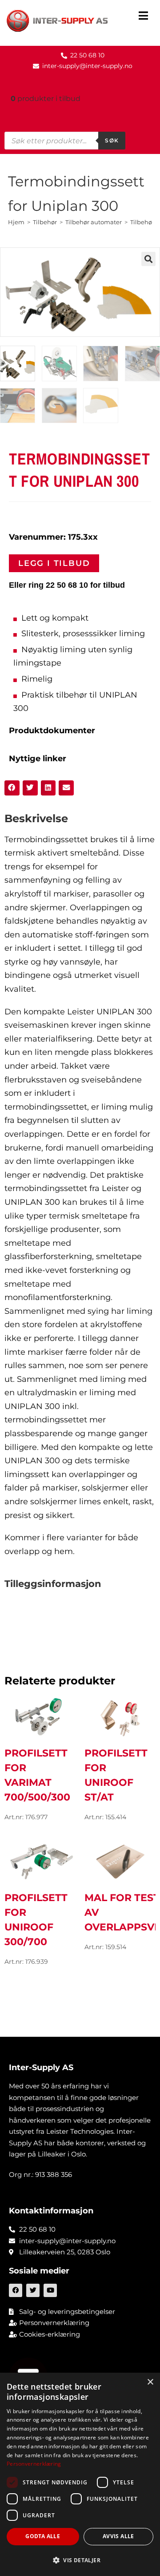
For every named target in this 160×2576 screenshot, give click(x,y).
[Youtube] (50, 2290)
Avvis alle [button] (118, 2536)
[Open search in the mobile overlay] (65, 141)
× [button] (150, 2382)
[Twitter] (33, 2290)
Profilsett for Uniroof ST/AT (116, 1775)
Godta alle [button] (43, 2536)
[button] (143, 17)
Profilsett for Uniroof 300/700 (36, 1920)
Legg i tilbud (54, 563)
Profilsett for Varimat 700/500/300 (37, 1775)
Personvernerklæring (34, 2464)
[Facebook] (16, 2290)
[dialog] (80, 2474)
